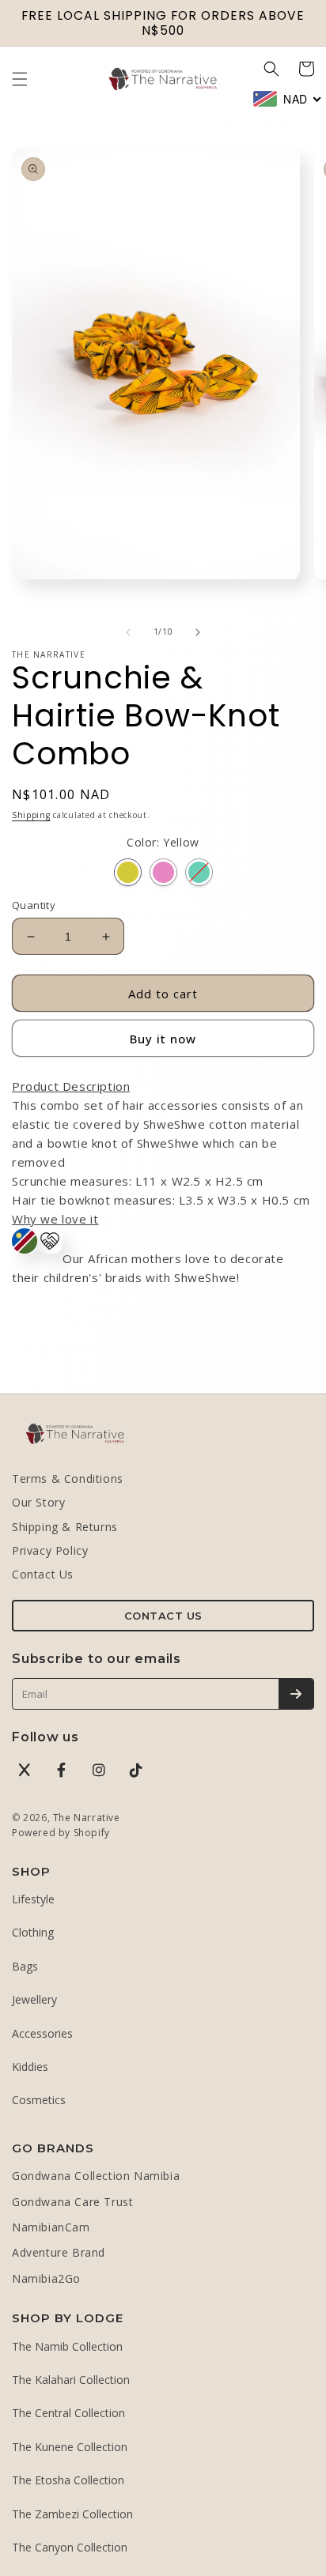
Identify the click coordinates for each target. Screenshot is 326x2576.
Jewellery (34, 1999)
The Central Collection (68, 2413)
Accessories (42, 2033)
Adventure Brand (59, 2252)
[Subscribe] (296, 1694)
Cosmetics (39, 2100)
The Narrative (87, 1818)
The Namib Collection (67, 2346)
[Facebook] (62, 1770)
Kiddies (30, 2067)
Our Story (38, 1502)
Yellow (128, 872)
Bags (25, 1966)
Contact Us (43, 1574)
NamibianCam (51, 2227)
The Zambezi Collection (72, 2514)
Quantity (34, 905)
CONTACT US (163, 1616)
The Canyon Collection (70, 2547)
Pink (163, 872)
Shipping (31, 815)
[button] (20, 79)
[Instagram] (99, 1770)
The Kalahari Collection (71, 2380)
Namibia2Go (46, 2278)
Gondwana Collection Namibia (96, 2176)
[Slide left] (128, 632)
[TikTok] (136, 1770)
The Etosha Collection (68, 2480)
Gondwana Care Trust (72, 2202)
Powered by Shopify (61, 1833)
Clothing (33, 1932)
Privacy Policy (50, 1550)
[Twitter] (25, 1770)
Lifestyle (33, 1899)
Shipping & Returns (65, 1527)
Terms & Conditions (68, 1478)
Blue (199, 872)
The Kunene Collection (70, 2447)
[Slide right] (198, 632)
